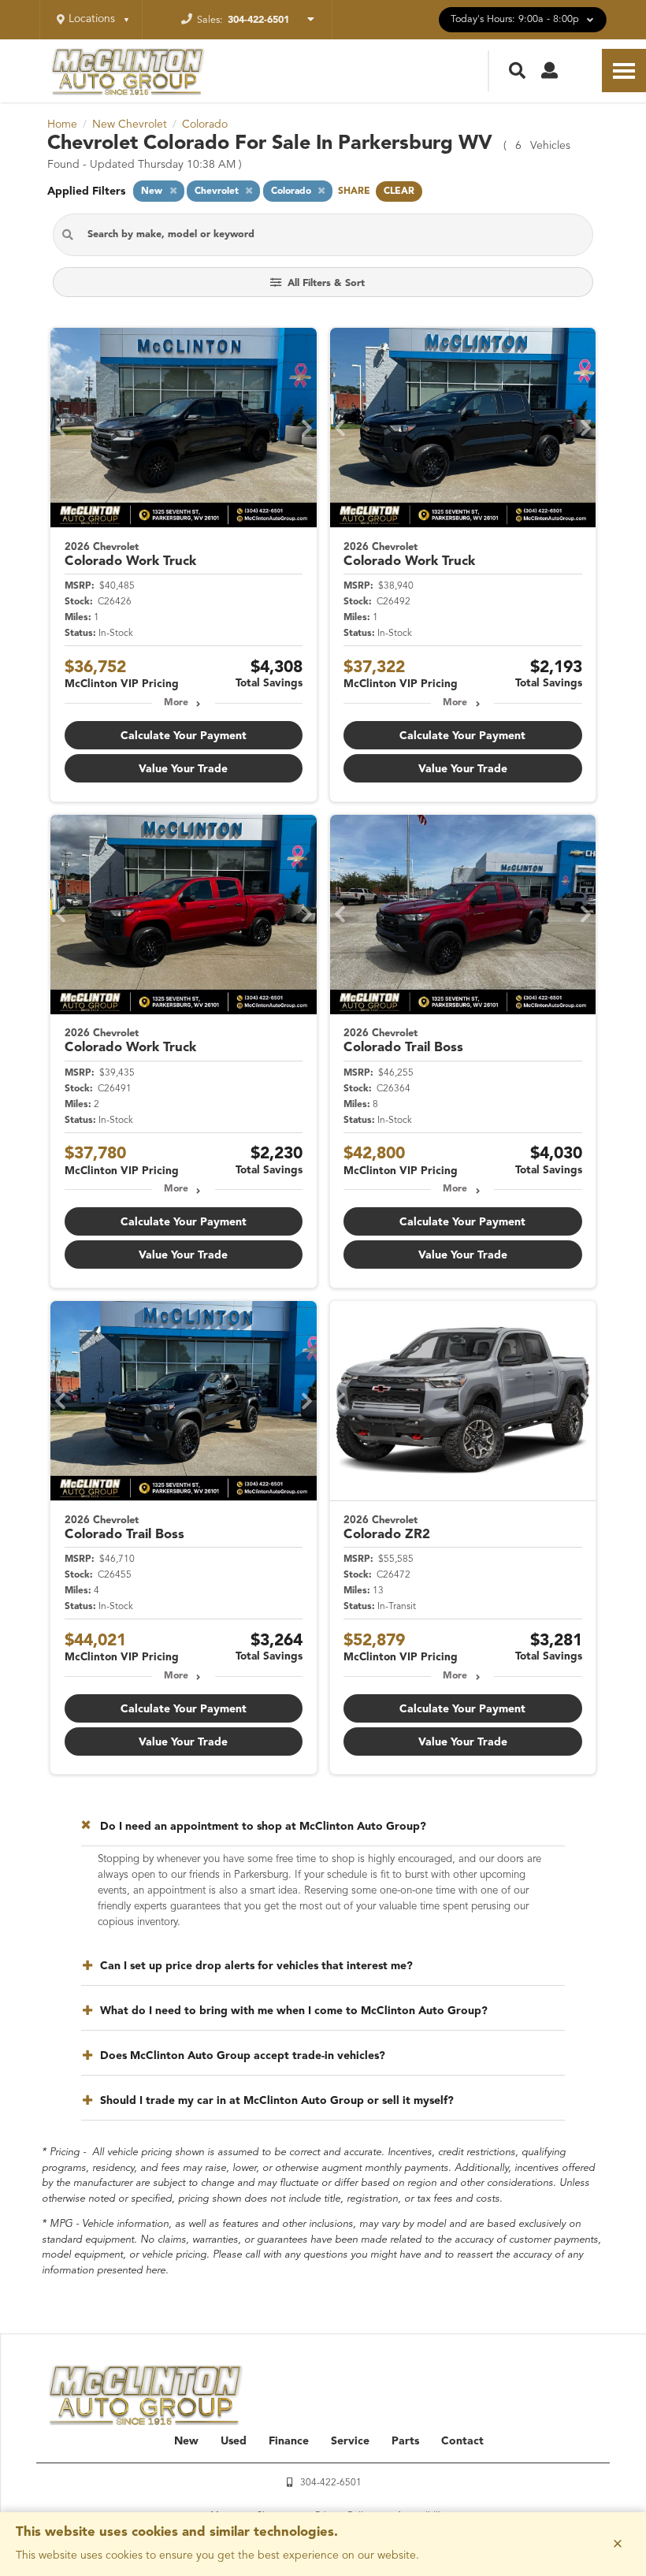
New (186, 2441)
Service (350, 2441)
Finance (289, 2441)
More (176, 703)
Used (234, 2441)
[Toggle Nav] (624, 71)
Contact (462, 2441)
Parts (405, 2441)
